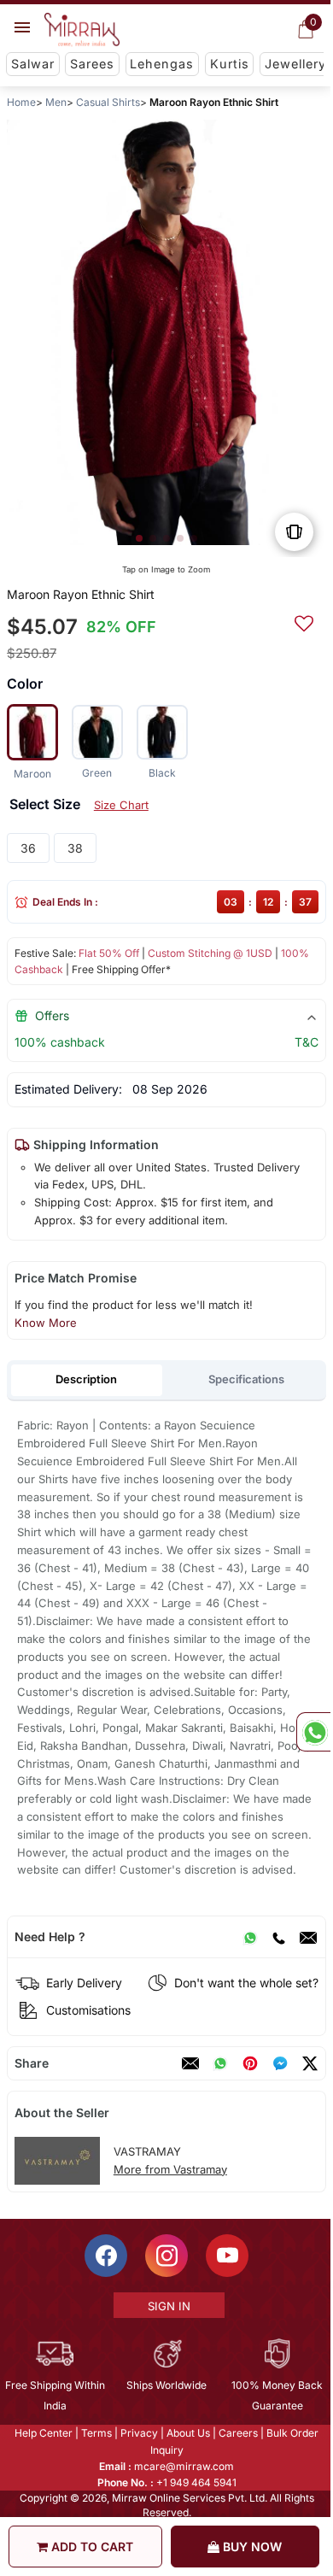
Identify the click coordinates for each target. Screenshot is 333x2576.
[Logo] (82, 30)
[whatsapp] (220, 2063)
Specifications (246, 1379)
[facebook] (280, 2063)
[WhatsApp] (250, 1937)
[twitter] (310, 2063)
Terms (96, 2433)
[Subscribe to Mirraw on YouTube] (226, 2256)
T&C (307, 1042)
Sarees (92, 64)
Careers (237, 2433)
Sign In (167, 2306)
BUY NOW (251, 2547)
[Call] (278, 1937)
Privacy (138, 2433)
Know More (46, 1323)
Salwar (33, 64)
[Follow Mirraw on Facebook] (105, 2256)
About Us (187, 2433)
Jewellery (295, 64)
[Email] (308, 1937)
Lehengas (162, 64)
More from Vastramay (170, 2169)
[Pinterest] (250, 2063)
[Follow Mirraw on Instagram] (166, 2256)
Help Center (43, 2433)
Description (86, 1379)
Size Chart (121, 805)
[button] (139, 538)
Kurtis (230, 64)
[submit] (304, 621)
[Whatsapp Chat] (313, 1732)
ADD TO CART (91, 2547)
